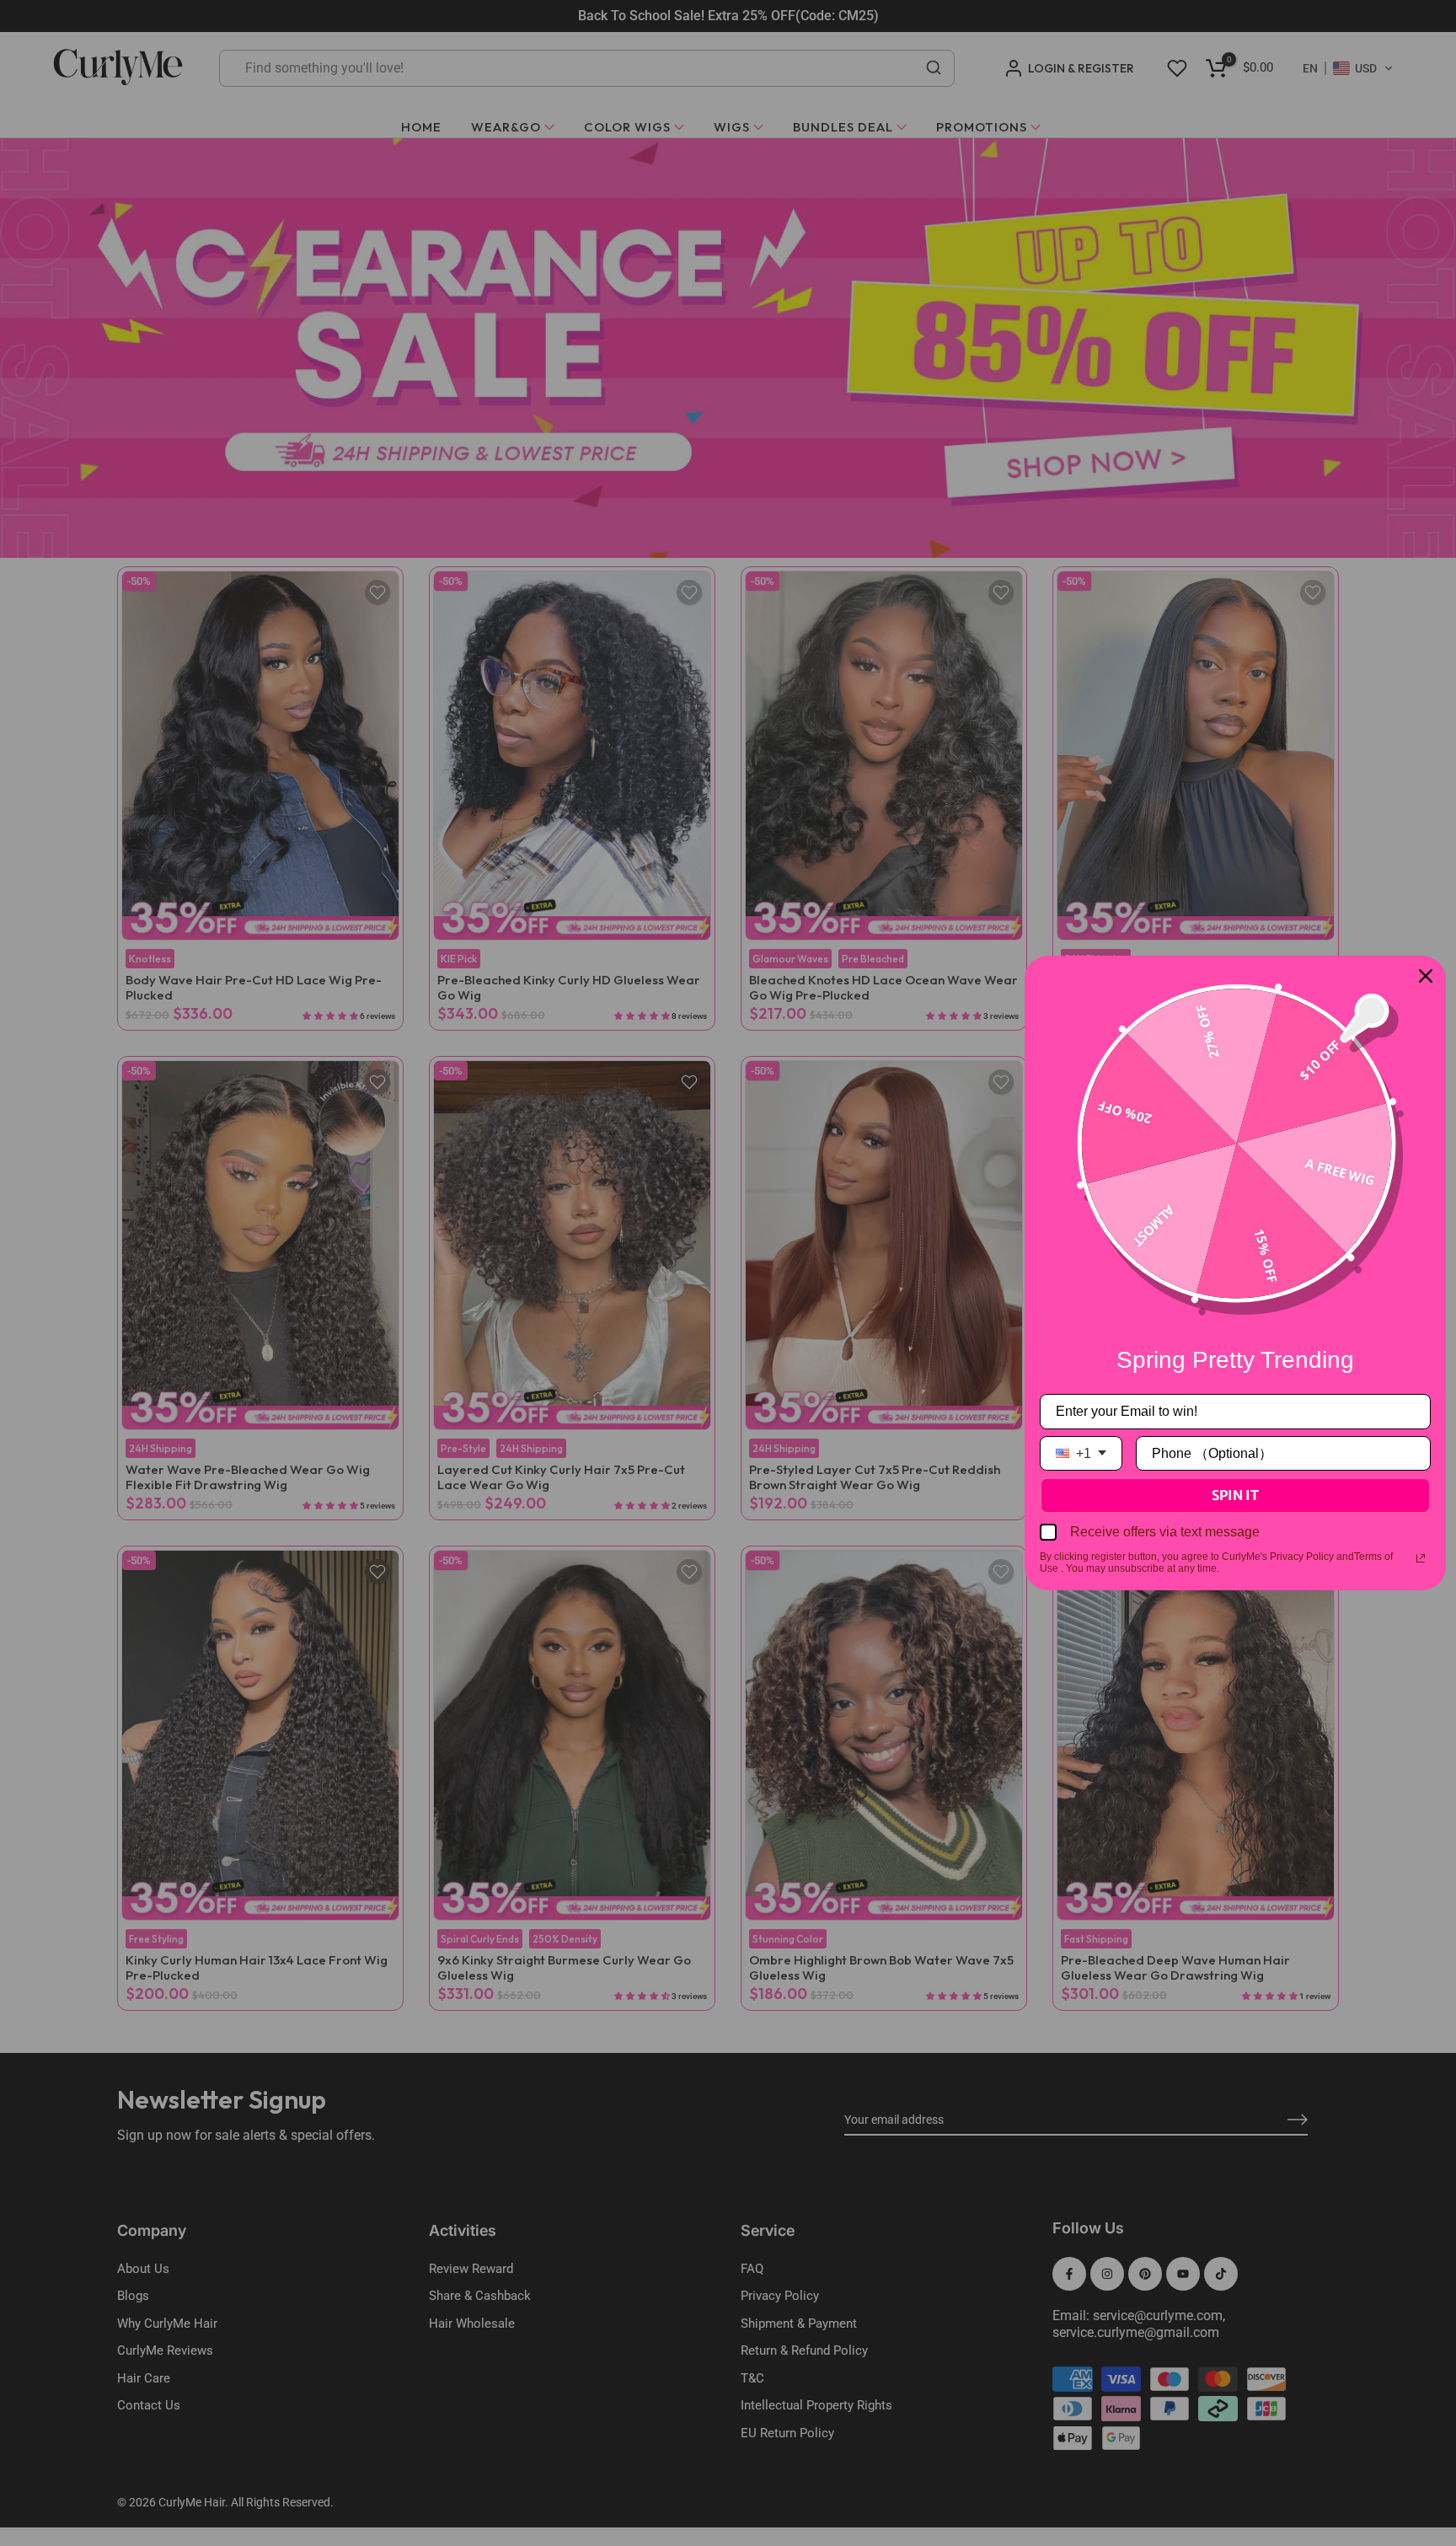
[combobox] (1081, 1453)
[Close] (1426, 976)
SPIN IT (1235, 1495)
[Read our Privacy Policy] (1421, 1558)
